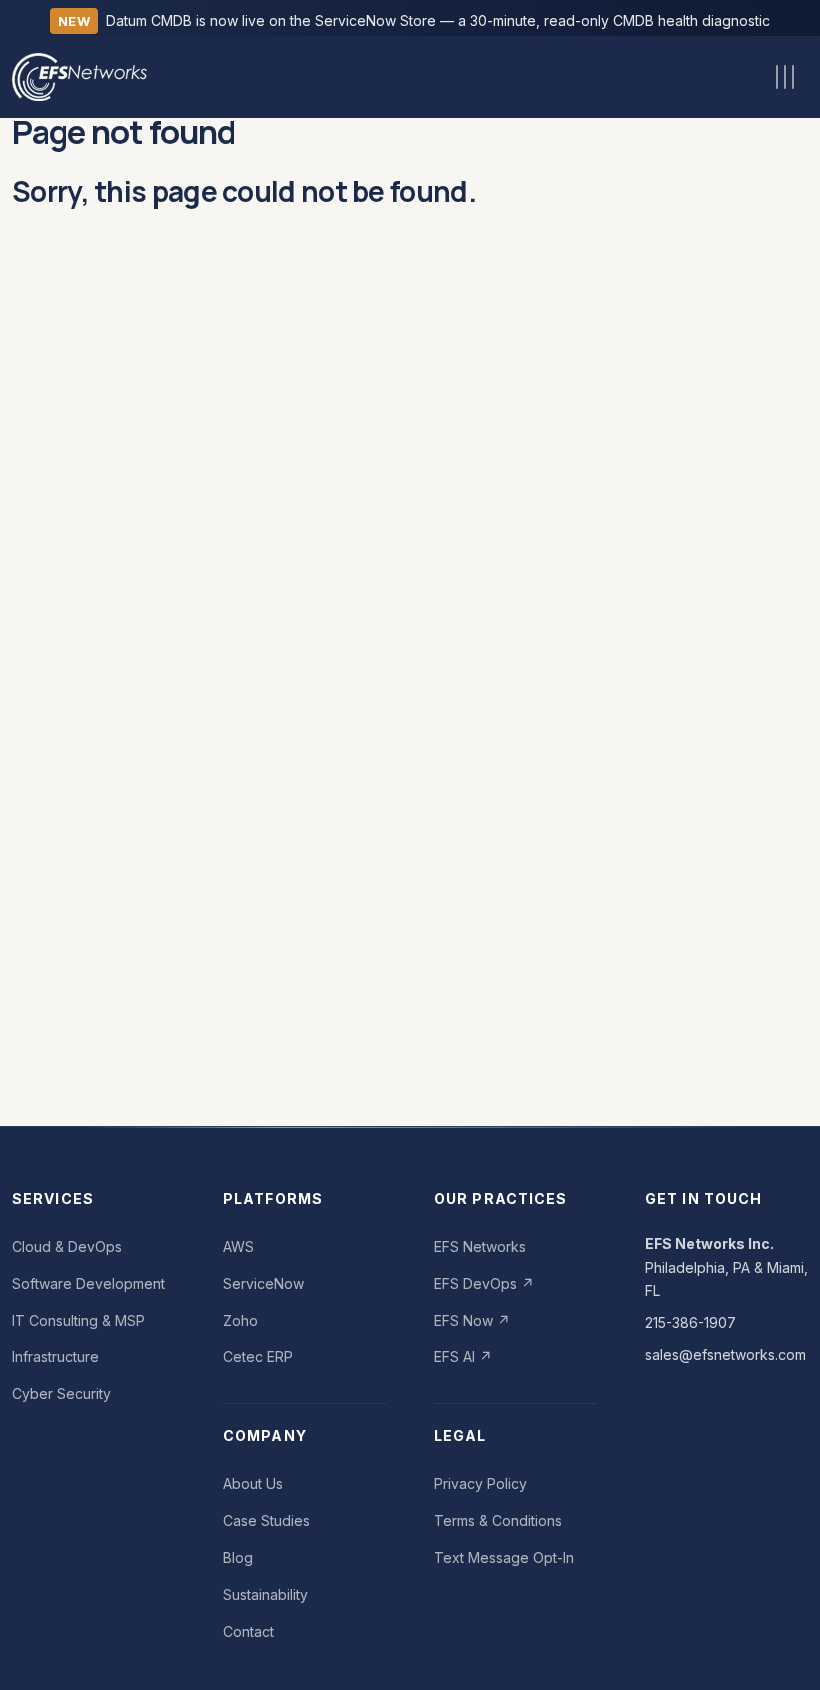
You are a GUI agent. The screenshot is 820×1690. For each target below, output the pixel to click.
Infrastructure (55, 1356)
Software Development (88, 1283)
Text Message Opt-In (504, 1557)
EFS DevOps (484, 1283)
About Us (253, 1483)
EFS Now (472, 1320)
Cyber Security (61, 1393)
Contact (248, 1631)
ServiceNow (263, 1283)
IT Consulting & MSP (78, 1320)
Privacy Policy (480, 1483)
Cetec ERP (258, 1356)
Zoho (240, 1320)
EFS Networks (480, 1246)
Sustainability (265, 1594)
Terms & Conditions (498, 1520)
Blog (238, 1557)
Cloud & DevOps (67, 1246)
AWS (238, 1246)
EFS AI (463, 1356)
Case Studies (266, 1520)
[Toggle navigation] (785, 77)
